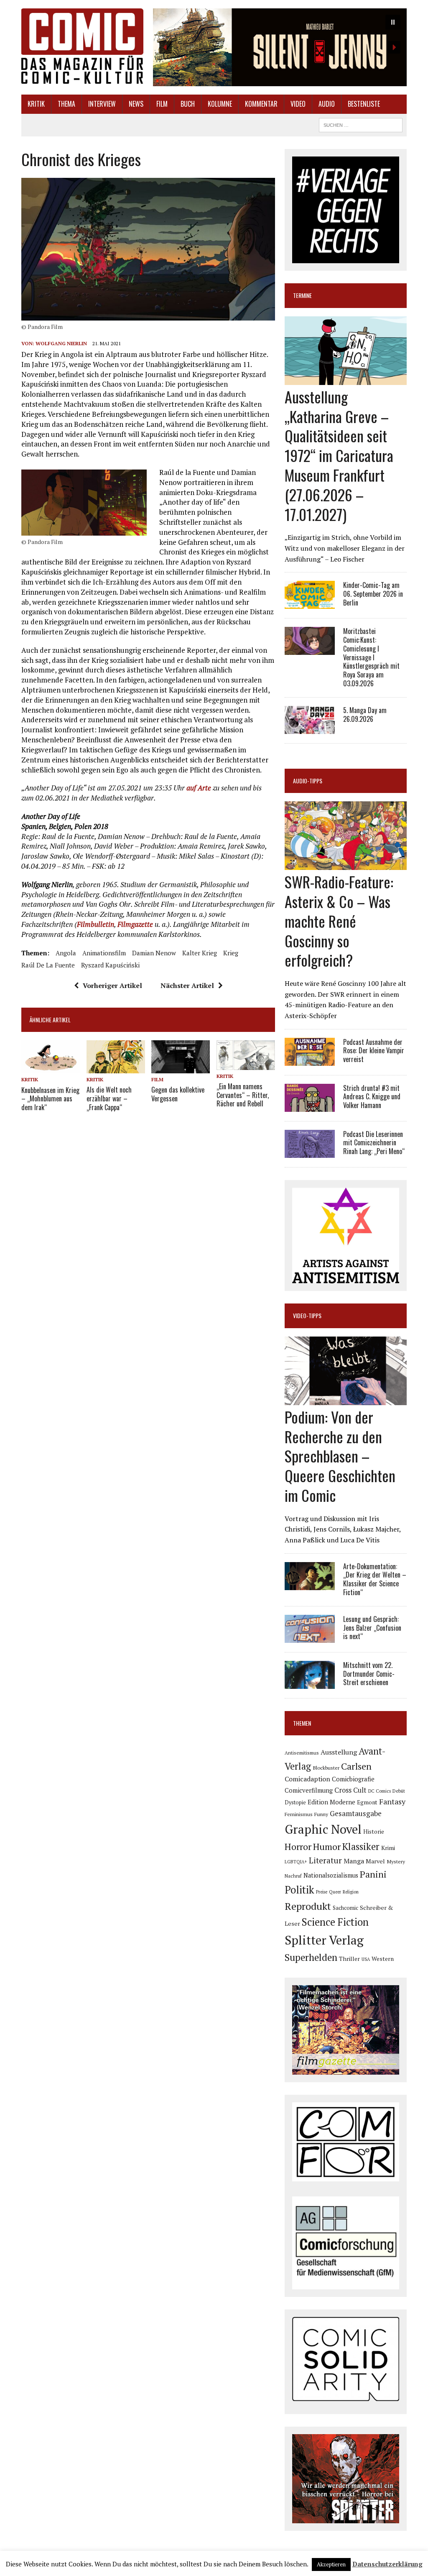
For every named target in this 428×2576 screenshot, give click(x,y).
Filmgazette (135, 924)
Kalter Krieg (200, 953)
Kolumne (220, 104)
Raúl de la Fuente (48, 965)
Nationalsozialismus (331, 1875)
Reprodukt (308, 1906)
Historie (374, 1832)
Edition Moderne (331, 1802)
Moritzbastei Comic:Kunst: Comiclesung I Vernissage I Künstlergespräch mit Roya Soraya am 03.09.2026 (371, 657)
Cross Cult (350, 1790)
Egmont (367, 1802)
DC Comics (380, 1791)
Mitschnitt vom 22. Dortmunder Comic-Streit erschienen (369, 1674)
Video (298, 104)
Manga (354, 1861)
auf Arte (199, 788)
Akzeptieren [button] (331, 2564)
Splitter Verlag (324, 1940)
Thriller (349, 1959)
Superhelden (311, 1957)
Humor (327, 1846)
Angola (66, 953)
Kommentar (261, 104)
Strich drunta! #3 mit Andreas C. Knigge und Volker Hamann (372, 1097)
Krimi (388, 1848)
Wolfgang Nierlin (61, 343)
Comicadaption (307, 1779)
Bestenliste (364, 104)
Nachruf (293, 1876)
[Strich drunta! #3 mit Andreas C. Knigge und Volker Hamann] (310, 1106)
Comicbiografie (353, 1779)
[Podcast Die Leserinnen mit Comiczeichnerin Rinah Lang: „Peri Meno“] (310, 1152)
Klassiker (361, 1846)
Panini (373, 1874)
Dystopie (295, 1802)
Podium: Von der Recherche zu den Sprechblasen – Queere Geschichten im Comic (340, 1456)
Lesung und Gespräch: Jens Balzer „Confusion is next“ (372, 1628)
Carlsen (356, 1766)
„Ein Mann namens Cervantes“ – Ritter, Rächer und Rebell (243, 1095)
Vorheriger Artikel (112, 985)
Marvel (375, 1861)
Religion (351, 1892)
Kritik (36, 104)
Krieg (231, 953)
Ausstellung (339, 1752)
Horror (298, 1846)
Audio (327, 104)
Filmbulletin (96, 924)
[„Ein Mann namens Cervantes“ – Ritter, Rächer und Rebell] (246, 1064)
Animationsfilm (104, 953)
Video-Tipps (307, 1315)
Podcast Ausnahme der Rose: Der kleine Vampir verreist (374, 1051)
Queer (335, 1892)
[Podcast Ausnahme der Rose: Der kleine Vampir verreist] (310, 1060)
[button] (280, 47)
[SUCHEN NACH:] (361, 124)
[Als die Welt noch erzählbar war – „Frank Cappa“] (116, 1068)
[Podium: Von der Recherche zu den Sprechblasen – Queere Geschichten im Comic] (346, 1399)
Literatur (325, 1860)
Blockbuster (326, 1768)
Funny (321, 1814)
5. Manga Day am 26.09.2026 (365, 715)
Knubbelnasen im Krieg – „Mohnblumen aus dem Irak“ (50, 1099)
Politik (299, 1890)
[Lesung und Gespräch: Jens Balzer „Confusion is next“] (310, 1637)
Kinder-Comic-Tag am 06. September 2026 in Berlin (373, 594)
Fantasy (392, 1801)
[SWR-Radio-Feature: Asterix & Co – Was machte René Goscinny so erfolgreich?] (346, 865)
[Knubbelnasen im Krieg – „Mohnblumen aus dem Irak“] (51, 1068)
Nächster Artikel (187, 985)
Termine (302, 295)
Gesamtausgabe (356, 1813)
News (136, 104)
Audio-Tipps (308, 781)
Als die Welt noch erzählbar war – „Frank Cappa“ (109, 1098)
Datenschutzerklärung (387, 2564)
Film (162, 104)
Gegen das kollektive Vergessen (178, 1094)
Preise (322, 1892)
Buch (188, 104)
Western (383, 1959)
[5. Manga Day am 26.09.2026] (310, 728)
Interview (102, 104)
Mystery (396, 1861)
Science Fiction (335, 1922)
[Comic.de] (82, 46)
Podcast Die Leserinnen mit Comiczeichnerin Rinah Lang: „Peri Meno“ (374, 1143)
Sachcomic (345, 1908)
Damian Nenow (154, 953)
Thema (66, 104)
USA (366, 1959)
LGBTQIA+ (296, 1862)
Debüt (399, 1791)
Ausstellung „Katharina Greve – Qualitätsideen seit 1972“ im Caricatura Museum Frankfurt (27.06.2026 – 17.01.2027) (339, 455)
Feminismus (299, 1814)
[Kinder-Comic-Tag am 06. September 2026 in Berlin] (310, 603)
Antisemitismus (302, 1753)
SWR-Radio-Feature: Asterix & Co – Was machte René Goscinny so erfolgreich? (339, 921)
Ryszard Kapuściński (110, 965)
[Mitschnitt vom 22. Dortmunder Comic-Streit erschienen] (310, 1683)
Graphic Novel (323, 1829)
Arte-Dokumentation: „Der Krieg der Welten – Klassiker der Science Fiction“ (375, 1579)
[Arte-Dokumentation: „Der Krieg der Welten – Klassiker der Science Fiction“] (310, 1584)
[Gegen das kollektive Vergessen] (181, 1068)
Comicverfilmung (309, 1790)
